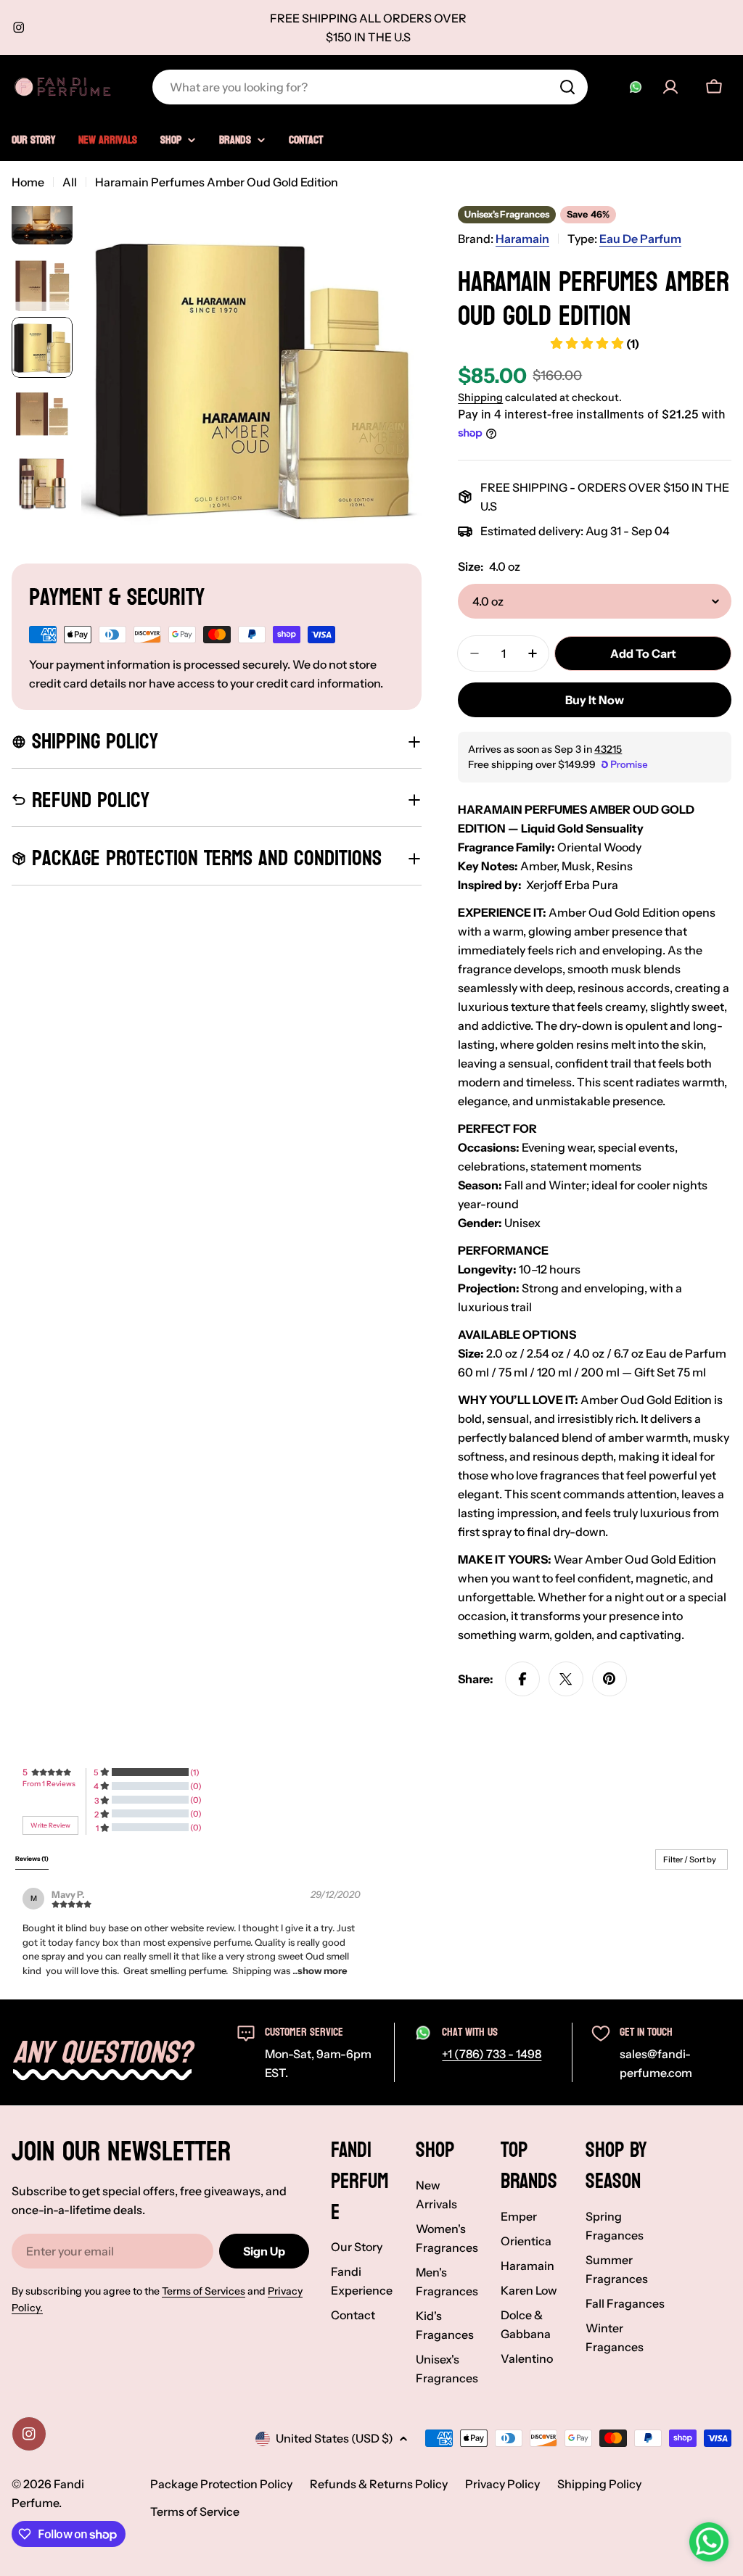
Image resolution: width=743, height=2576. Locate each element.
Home (28, 182)
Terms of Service (195, 2511)
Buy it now (595, 700)
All (70, 182)
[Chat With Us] (636, 87)
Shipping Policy (599, 2484)
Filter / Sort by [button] (690, 1860)
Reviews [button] (32, 1859)
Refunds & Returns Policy (379, 2484)
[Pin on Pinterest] (609, 1679)
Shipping (480, 397)
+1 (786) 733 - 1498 (492, 2054)
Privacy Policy (502, 2484)
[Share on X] (566, 1679)
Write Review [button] (50, 1825)
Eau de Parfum (640, 239)
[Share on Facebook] (522, 1679)
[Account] (670, 87)
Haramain (522, 239)
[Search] (567, 87)
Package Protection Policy (221, 2484)
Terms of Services (204, 2291)
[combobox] (370, 87)
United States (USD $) (334, 2438)
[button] (322, 1970)
